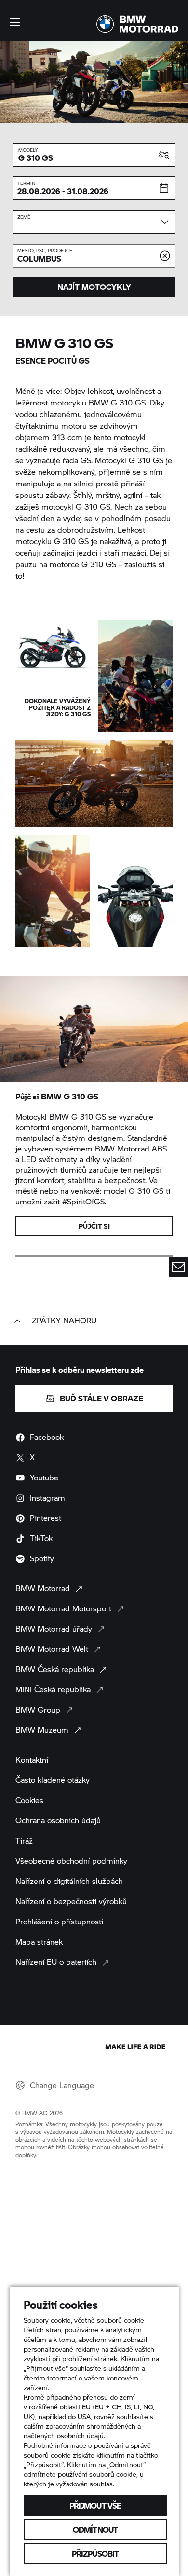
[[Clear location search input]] (165, 256)
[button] (15, 22)
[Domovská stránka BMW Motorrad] (137, 24)
